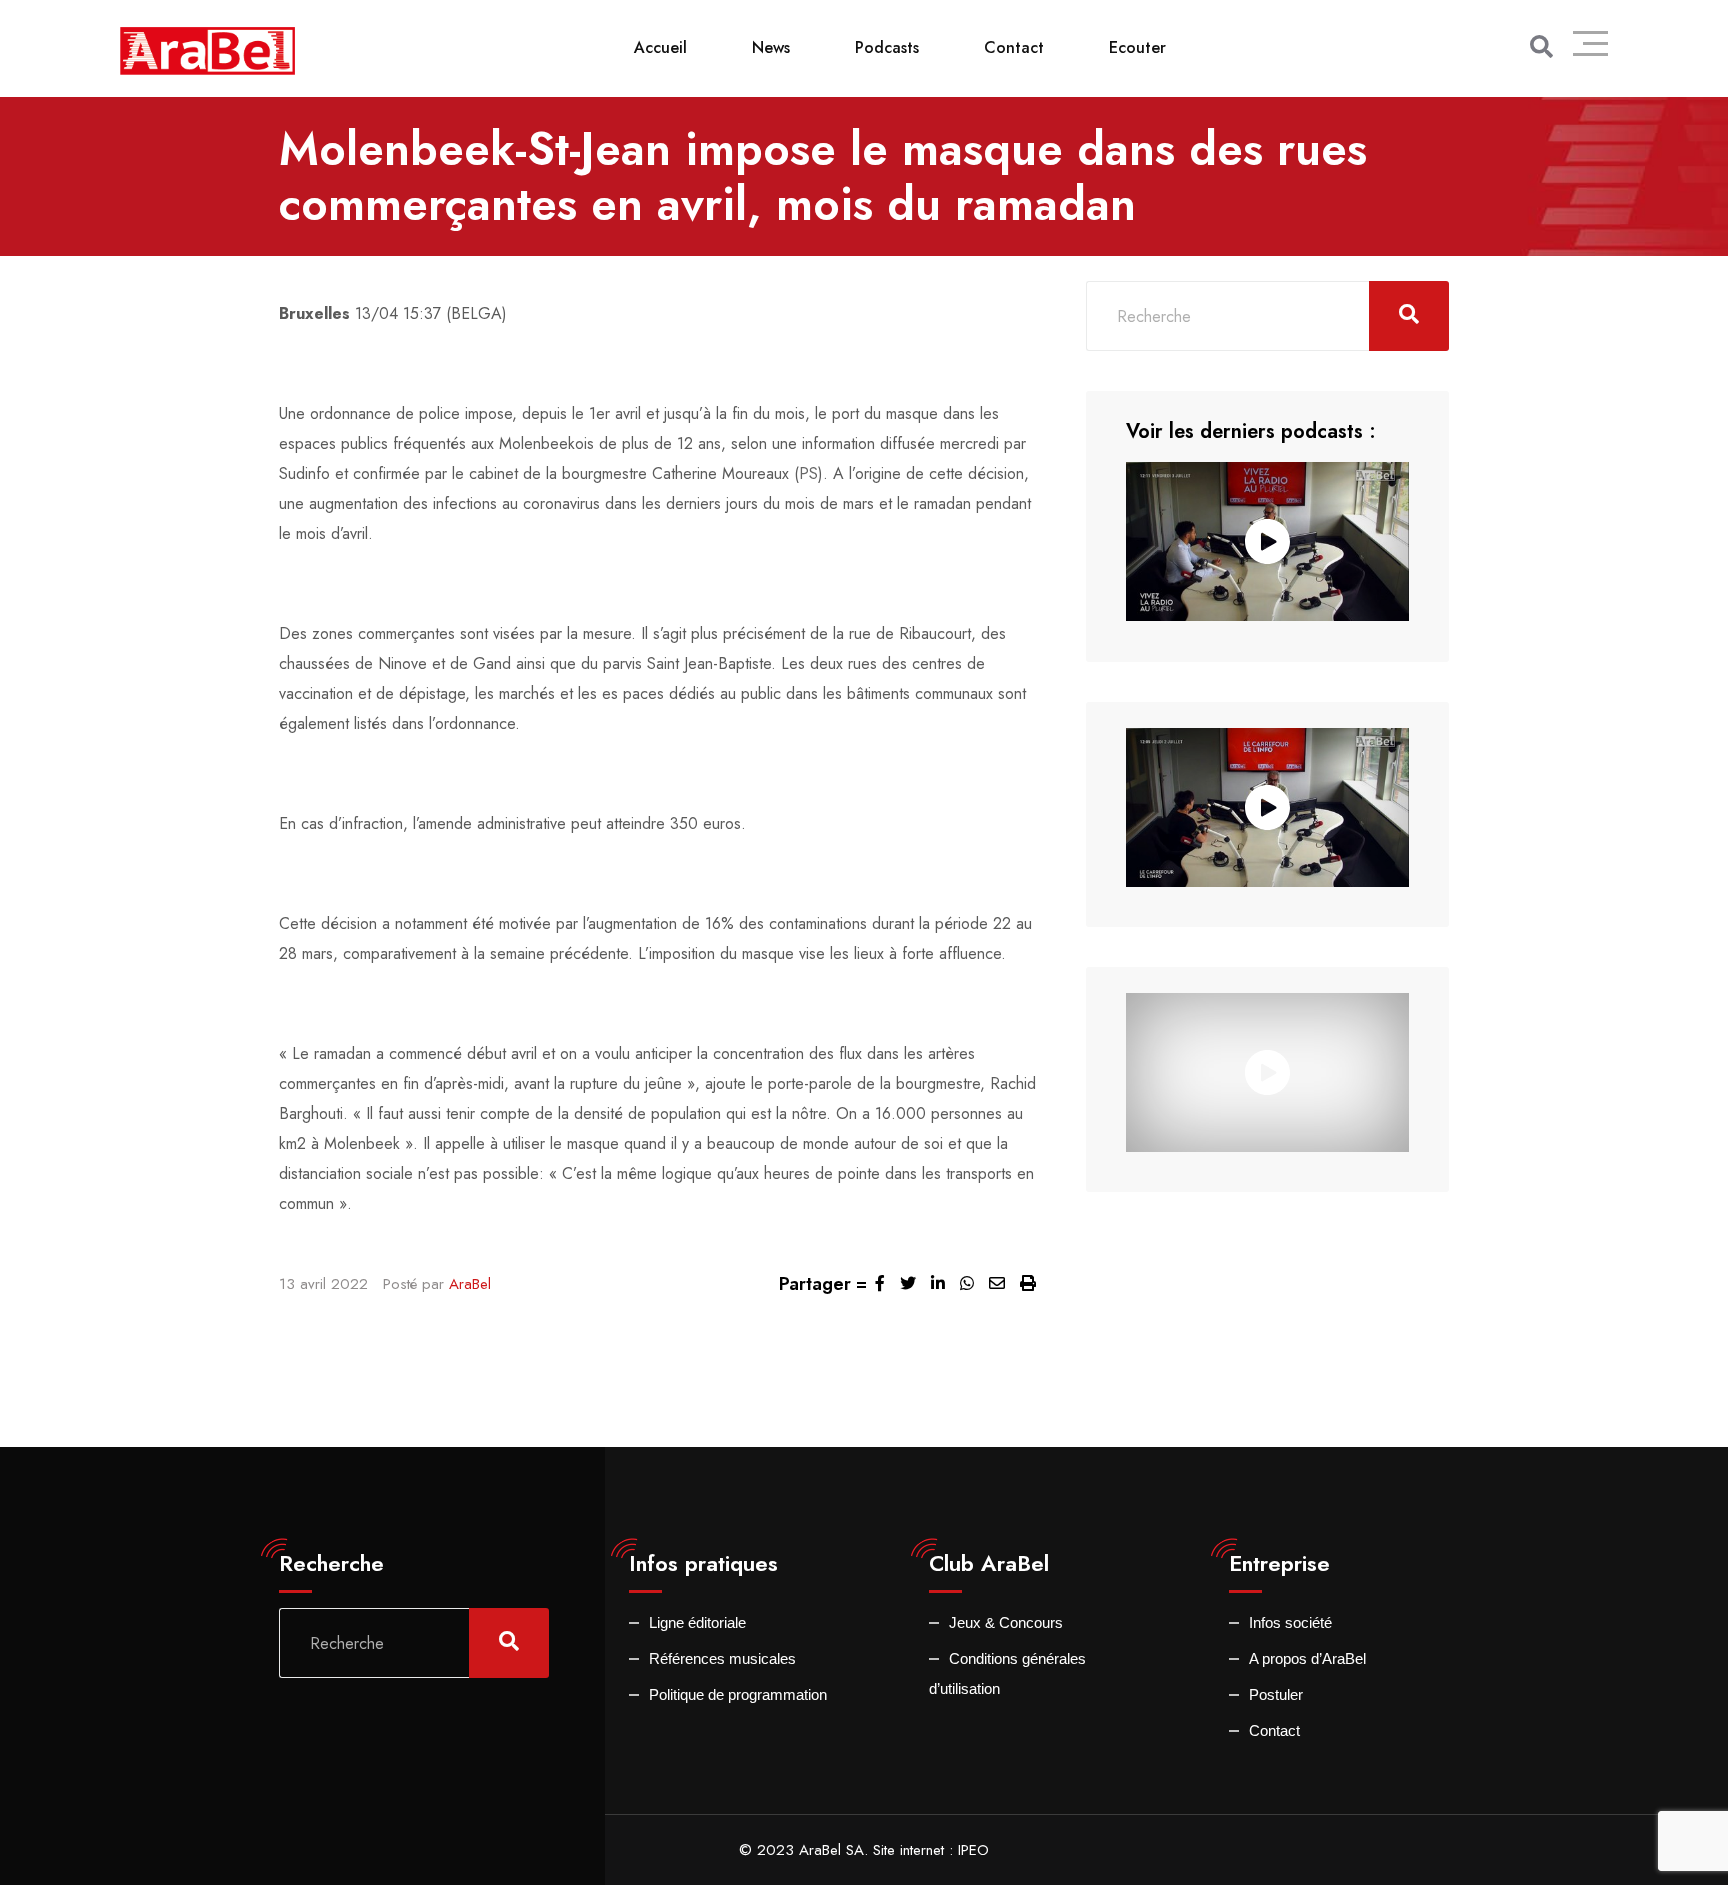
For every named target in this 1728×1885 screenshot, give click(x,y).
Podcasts (887, 47)
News (771, 47)
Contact (1014, 47)
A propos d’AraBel (1307, 1658)
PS (808, 473)
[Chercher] (1541, 47)
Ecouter (1137, 47)
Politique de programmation (738, 1694)
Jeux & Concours (1006, 1622)
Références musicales (722, 1658)
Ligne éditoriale (697, 1622)
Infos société (1290, 1622)
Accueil (660, 47)
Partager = (823, 1284)
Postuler (1276, 1694)
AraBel (470, 1284)
